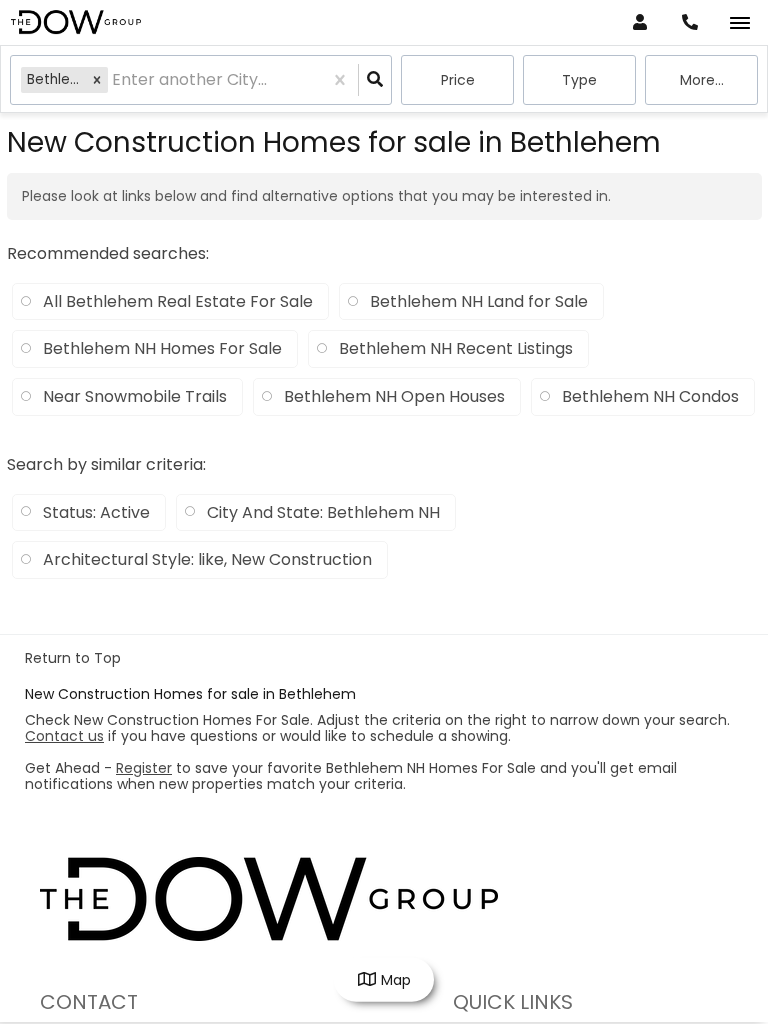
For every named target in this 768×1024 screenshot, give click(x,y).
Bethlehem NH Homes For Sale (162, 348)
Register (144, 768)
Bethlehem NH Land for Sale (479, 301)
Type (579, 80)
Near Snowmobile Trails (135, 396)
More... (702, 80)
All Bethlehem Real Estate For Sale (178, 301)
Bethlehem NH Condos (650, 396)
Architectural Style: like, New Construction (207, 559)
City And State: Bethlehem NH (323, 512)
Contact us (64, 736)
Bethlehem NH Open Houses (394, 396)
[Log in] (639, 22)
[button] (97, 79)
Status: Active (96, 512)
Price (458, 80)
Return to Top (73, 658)
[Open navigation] (739, 23)
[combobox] (114, 80)
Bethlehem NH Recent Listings (456, 348)
